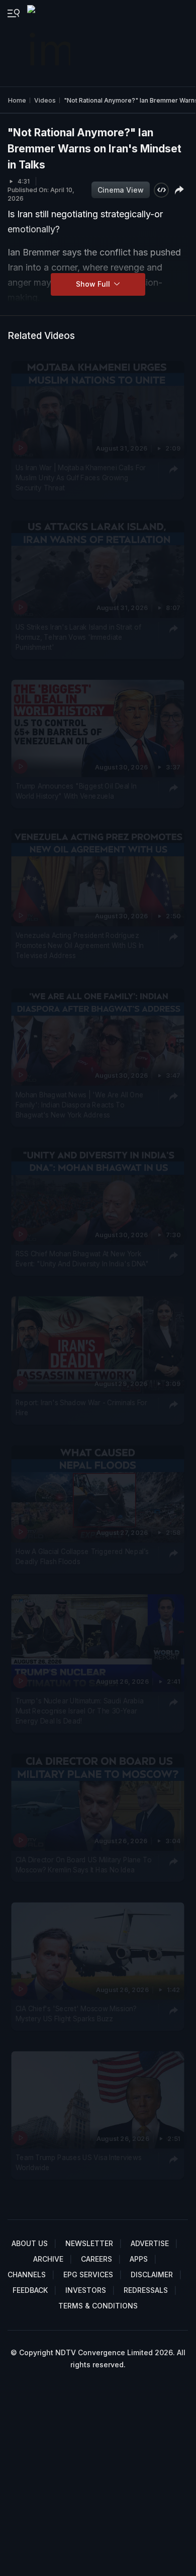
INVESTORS (86, 2290)
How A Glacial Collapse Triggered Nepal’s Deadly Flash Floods (82, 1557)
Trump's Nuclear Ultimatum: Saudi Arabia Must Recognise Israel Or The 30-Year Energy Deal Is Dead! (79, 1711)
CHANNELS (27, 2274)
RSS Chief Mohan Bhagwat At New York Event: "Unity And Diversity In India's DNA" (82, 1259)
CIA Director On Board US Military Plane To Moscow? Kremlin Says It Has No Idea (84, 1864)
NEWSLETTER (89, 2243)
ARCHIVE (48, 2259)
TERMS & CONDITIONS (98, 2306)
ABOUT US (30, 2243)
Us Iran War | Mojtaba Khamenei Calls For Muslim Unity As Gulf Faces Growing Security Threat (81, 478)
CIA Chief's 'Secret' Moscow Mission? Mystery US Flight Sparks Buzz (76, 2013)
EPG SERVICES (88, 2274)
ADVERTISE (150, 2243)
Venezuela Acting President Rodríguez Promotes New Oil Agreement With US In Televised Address (80, 945)
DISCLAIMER (152, 2274)
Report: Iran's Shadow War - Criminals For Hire (81, 1408)
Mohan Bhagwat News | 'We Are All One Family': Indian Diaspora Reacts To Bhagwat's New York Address (79, 1105)
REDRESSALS (146, 2290)
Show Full (94, 284)
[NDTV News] (50, 43)
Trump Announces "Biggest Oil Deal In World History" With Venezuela (76, 791)
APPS (139, 2259)
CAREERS (96, 2259)
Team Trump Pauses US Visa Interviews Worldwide (79, 2162)
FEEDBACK (30, 2290)
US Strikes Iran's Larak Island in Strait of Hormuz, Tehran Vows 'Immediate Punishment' (78, 637)
